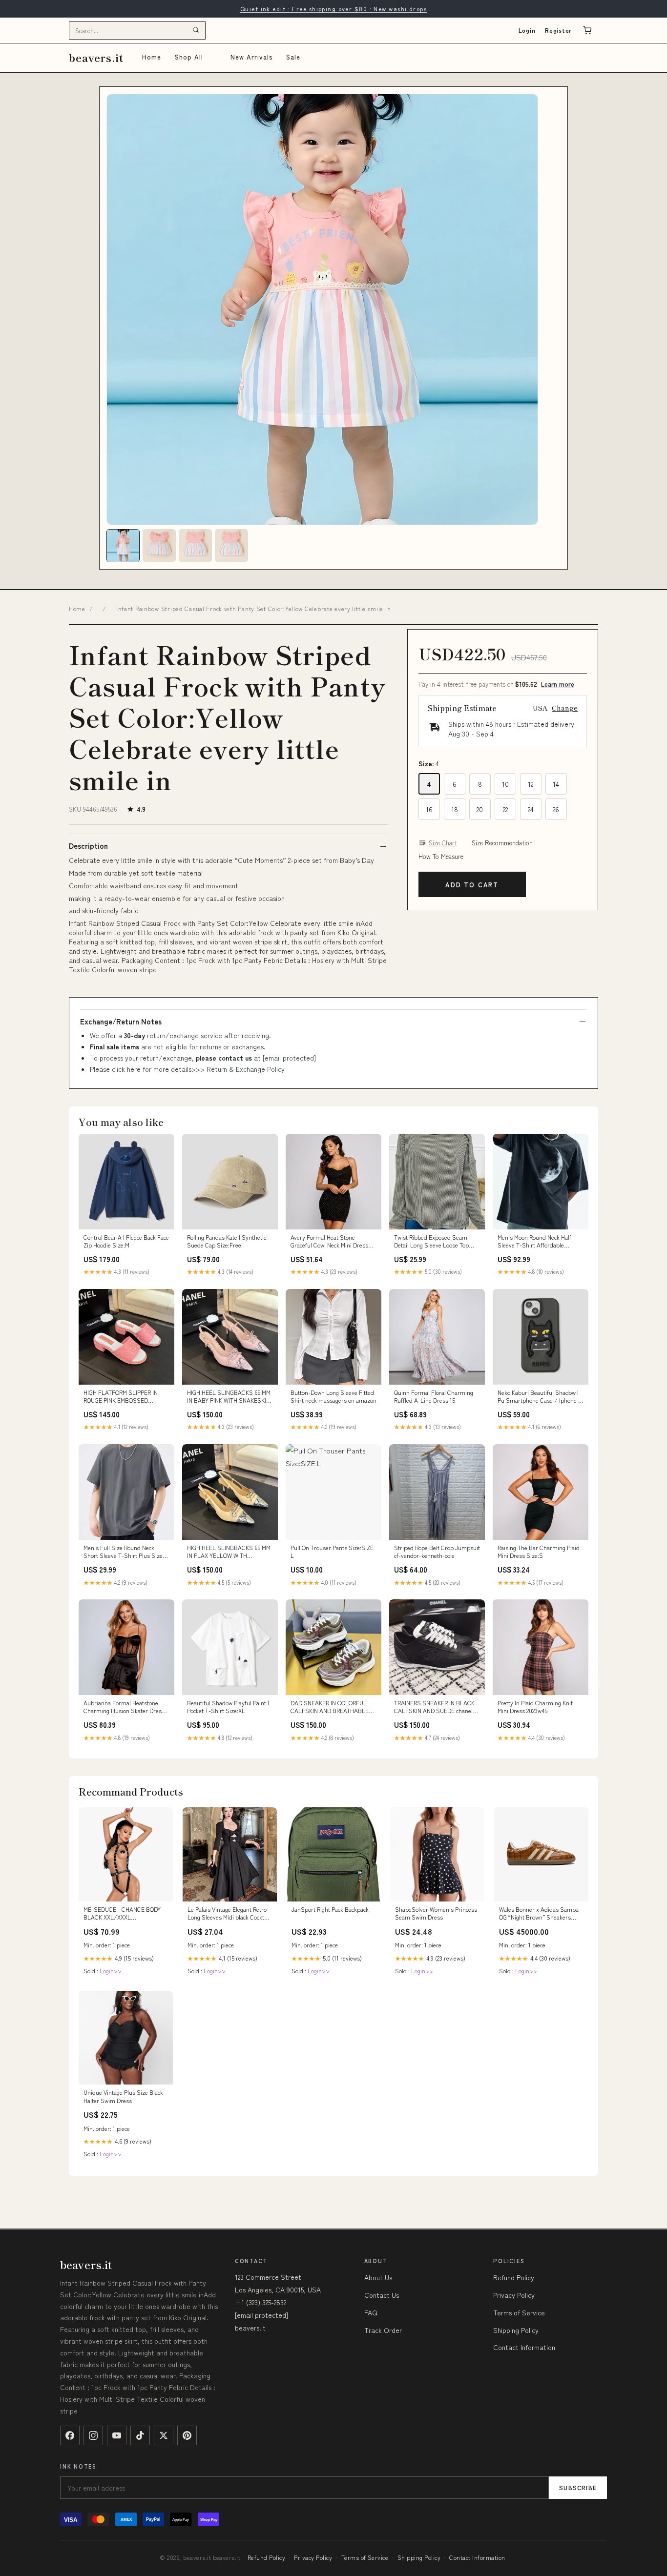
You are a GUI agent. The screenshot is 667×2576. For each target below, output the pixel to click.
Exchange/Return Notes (121, 1022)
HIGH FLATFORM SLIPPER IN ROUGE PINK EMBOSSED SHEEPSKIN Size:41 (121, 1397)
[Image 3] (195, 546)
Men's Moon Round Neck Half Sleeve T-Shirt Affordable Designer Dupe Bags (534, 1242)
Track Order (383, 2330)
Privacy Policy (514, 2295)
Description (88, 846)
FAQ (371, 2312)
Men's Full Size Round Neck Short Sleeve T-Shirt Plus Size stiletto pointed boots (123, 1552)
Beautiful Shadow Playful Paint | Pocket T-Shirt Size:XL (228, 1707)
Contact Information (524, 2347)
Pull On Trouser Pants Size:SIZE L (332, 1552)
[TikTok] (140, 2435)
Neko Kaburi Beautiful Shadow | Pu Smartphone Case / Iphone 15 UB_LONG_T (541, 1397)
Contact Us (382, 2295)
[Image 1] (123, 546)
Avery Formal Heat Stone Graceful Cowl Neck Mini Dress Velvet (329, 1242)
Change (565, 708)
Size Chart (443, 843)
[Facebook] (70, 2435)
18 (455, 809)
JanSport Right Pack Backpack (330, 1909)
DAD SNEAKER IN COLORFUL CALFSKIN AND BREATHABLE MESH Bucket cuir (330, 1707)
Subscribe (578, 2487)
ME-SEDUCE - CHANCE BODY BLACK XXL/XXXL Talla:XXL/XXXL (122, 1914)
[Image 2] (159, 546)
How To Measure (441, 857)
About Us (378, 2277)
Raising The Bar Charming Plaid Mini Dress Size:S (539, 1552)
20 (480, 809)
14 (556, 784)
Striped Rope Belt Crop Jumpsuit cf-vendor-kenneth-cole (437, 1552)
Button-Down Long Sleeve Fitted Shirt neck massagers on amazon (333, 1396)
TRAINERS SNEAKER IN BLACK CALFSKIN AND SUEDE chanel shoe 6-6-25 (434, 1707)
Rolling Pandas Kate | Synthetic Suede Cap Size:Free (227, 1241)
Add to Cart (472, 885)
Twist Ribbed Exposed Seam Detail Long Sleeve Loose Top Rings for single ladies (431, 1242)
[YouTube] (117, 2435)
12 (531, 784)
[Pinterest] (187, 2435)
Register (558, 30)
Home (152, 57)
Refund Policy (514, 2277)
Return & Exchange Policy (246, 1069)
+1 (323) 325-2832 (261, 2302)
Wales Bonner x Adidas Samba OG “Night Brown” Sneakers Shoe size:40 (539, 1914)
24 (531, 809)
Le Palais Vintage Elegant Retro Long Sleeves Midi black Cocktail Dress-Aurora (229, 1914)
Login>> (111, 1971)
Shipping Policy (516, 2330)
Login (527, 30)
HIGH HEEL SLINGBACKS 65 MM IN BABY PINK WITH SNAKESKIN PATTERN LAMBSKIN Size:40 (229, 1397)
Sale (293, 57)
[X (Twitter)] (164, 2435)
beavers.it (96, 57)
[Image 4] (231, 546)
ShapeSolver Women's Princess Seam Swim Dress (436, 1913)
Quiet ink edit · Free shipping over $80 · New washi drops (333, 9)
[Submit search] (196, 30)
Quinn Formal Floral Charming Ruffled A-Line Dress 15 (434, 1396)
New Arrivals (251, 57)
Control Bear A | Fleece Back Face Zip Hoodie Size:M (126, 1241)
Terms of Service (519, 2312)
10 (505, 784)
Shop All (189, 57)
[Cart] (587, 30)
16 (429, 809)
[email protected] (289, 1058)
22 (505, 809)
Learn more (558, 684)
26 (556, 809)
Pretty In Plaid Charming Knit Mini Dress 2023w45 (535, 1707)
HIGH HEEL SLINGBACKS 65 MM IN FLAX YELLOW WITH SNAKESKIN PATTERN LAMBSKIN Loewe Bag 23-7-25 (229, 1552)
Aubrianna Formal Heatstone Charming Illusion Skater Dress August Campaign (124, 1707)
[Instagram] (93, 2435)
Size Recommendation (502, 843)
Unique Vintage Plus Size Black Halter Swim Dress (123, 2096)
